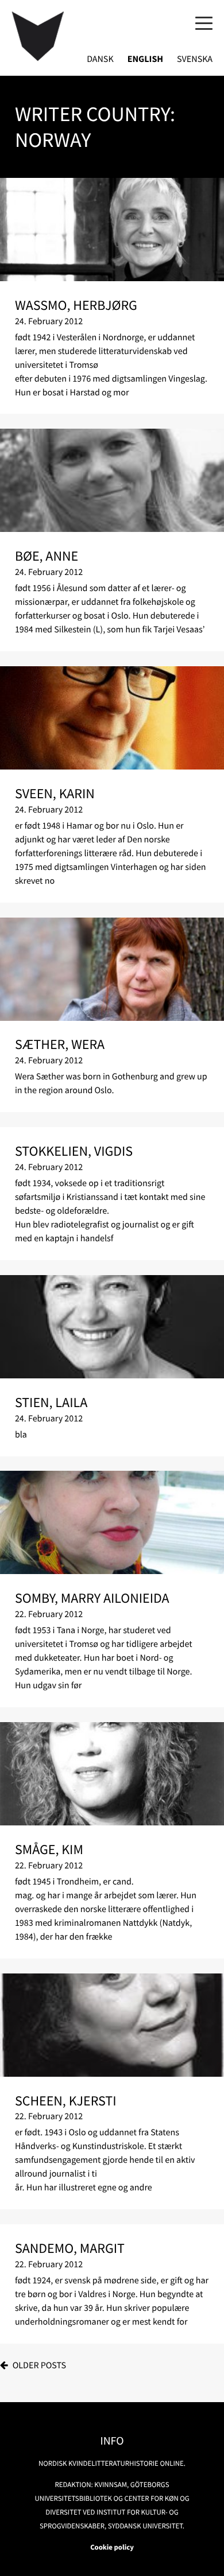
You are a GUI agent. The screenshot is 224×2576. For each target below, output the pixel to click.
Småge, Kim (49, 1849)
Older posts (39, 2365)
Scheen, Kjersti (66, 2101)
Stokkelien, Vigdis (74, 1151)
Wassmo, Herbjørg (76, 305)
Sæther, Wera (60, 1044)
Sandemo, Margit (70, 2248)
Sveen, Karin (55, 793)
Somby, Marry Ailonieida (92, 1598)
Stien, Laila (51, 1402)
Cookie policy (112, 2547)
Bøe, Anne (47, 556)
